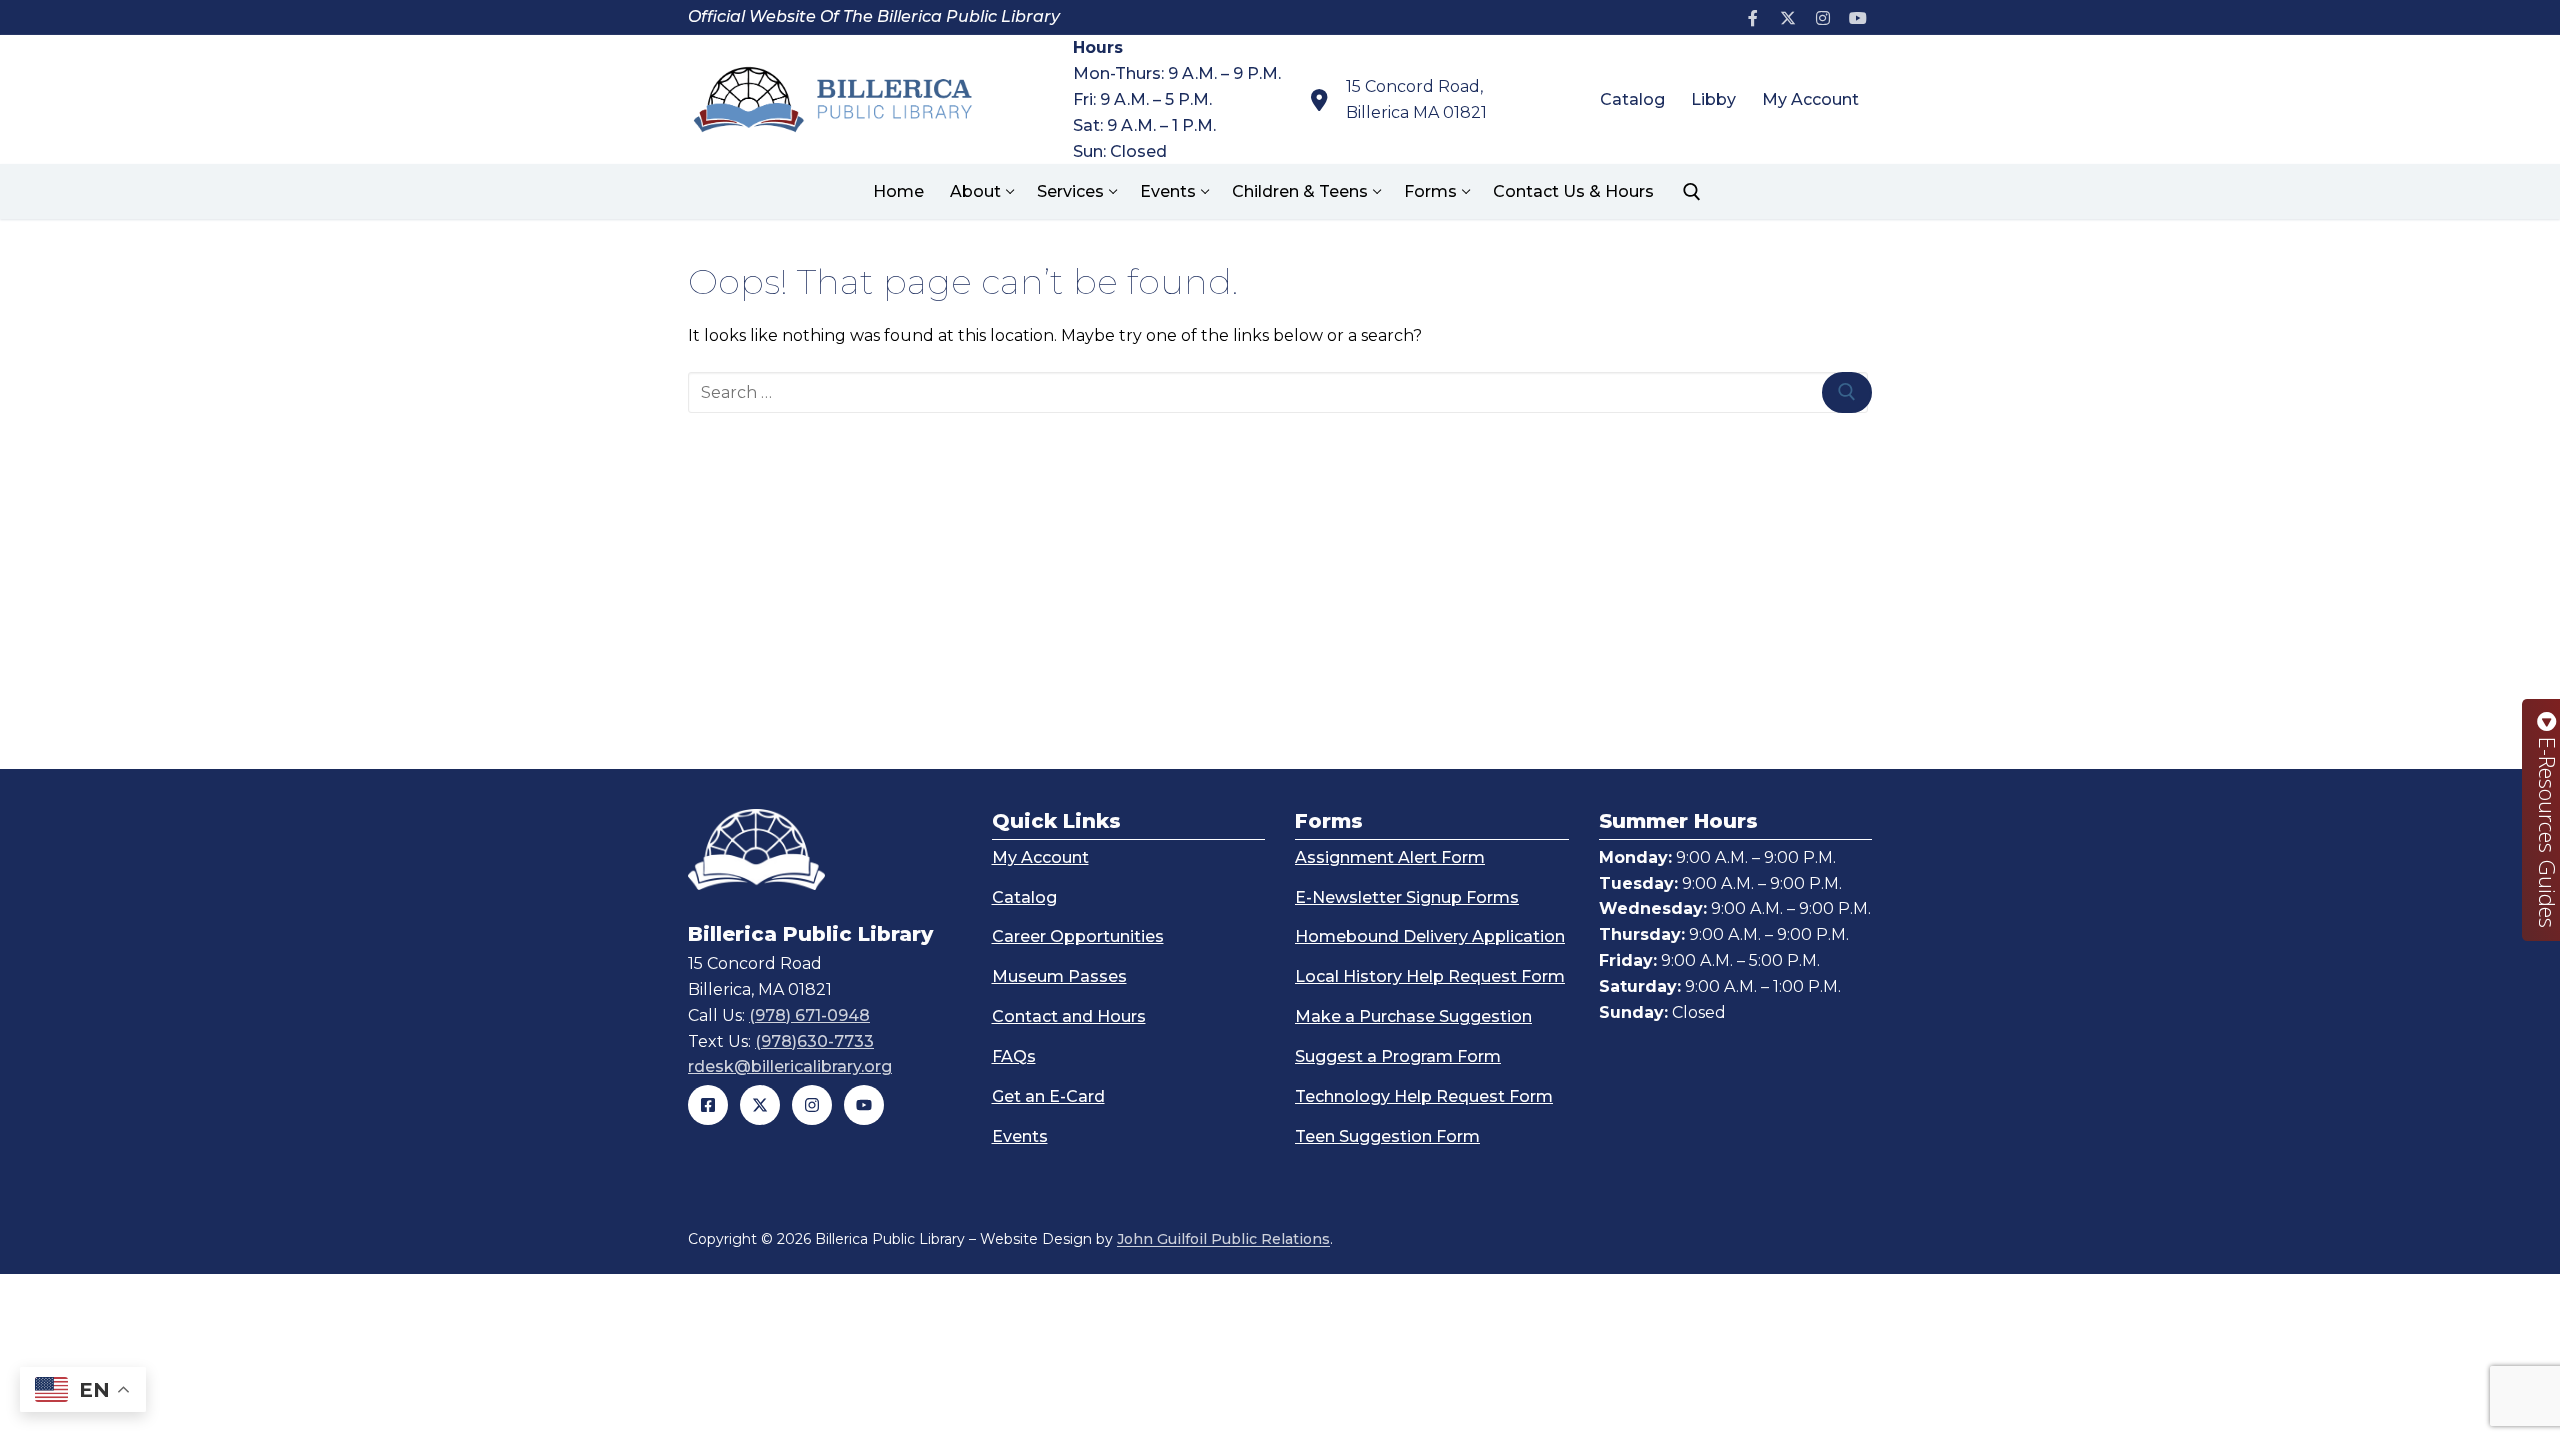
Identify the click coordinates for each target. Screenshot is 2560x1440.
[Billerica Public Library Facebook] (708, 1105)
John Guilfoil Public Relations (1223, 1239)
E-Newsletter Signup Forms (1407, 897)
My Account (1040, 857)
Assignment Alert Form (1390, 857)
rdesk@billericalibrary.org (790, 1066)
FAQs (1014, 1056)
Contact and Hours (1069, 1016)
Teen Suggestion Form (1387, 1136)
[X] (1788, 17)
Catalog (1024, 897)
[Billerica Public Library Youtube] (864, 1105)
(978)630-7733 (814, 1041)
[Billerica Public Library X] (760, 1105)
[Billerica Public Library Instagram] (812, 1105)
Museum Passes (1059, 976)
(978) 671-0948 (809, 1015)
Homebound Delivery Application (1430, 936)
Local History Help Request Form (1430, 976)
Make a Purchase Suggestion (1413, 1016)
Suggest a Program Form (1398, 1056)
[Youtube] (1857, 17)
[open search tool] (1692, 192)
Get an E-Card (1048, 1096)
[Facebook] (1753, 17)
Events (1020, 1136)
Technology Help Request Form (1424, 1096)
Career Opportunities (1078, 936)
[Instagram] (1822, 17)
